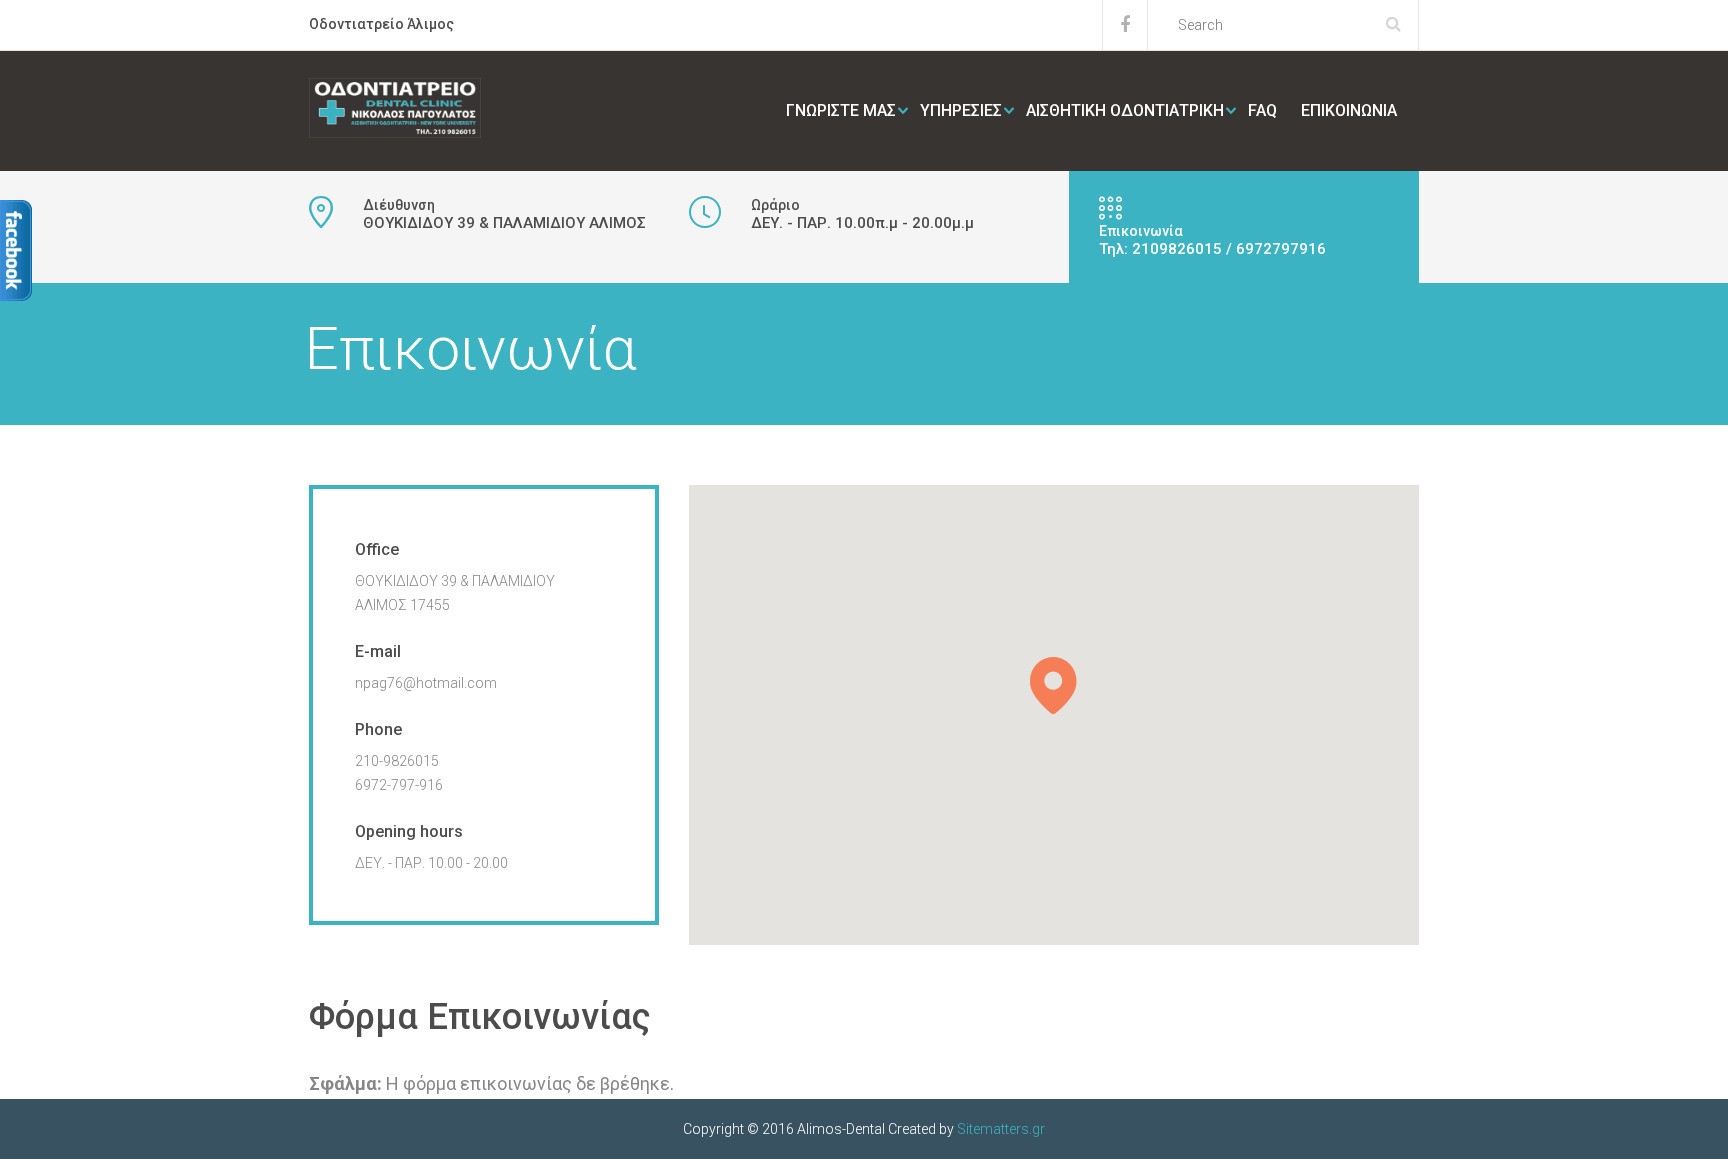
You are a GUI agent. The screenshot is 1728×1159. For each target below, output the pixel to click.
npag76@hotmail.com (426, 683)
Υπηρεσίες (961, 110)
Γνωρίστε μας (841, 110)
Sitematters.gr (1001, 1129)
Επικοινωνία (1349, 110)
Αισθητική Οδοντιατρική (1125, 110)
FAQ (1262, 110)
